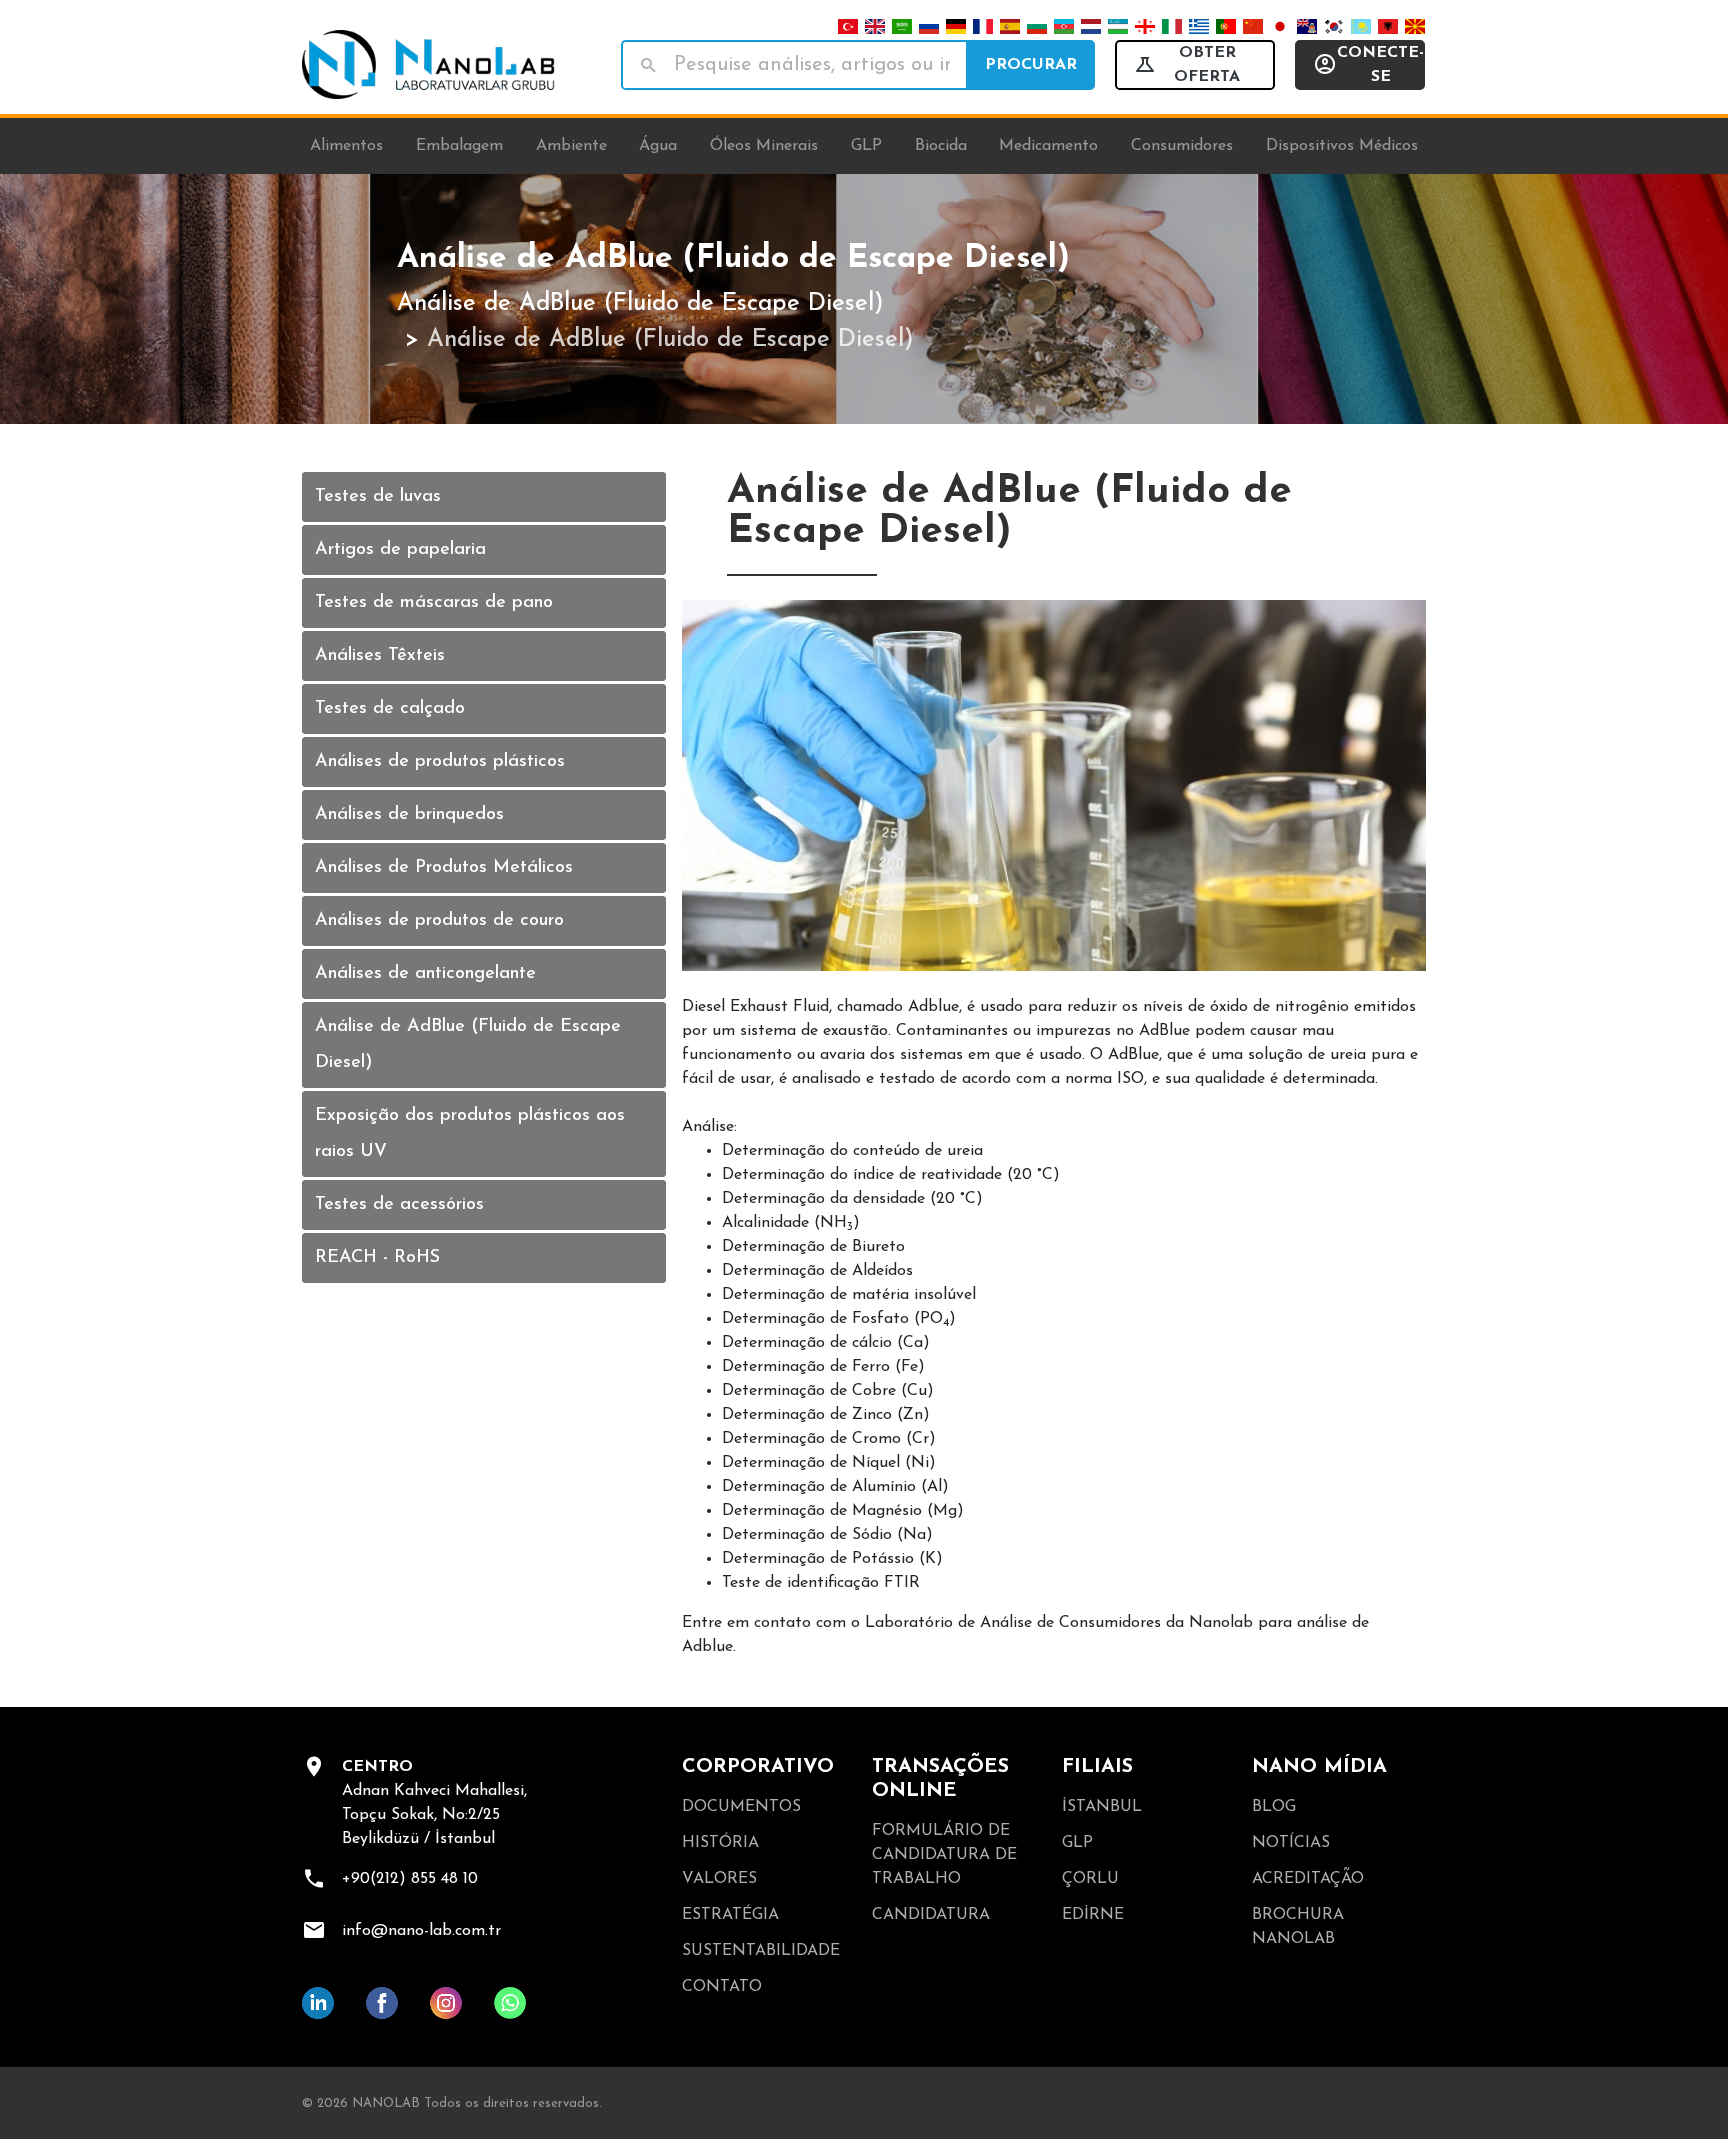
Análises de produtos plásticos (440, 762)
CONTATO (722, 1987)
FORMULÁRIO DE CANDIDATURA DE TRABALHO (944, 1855)
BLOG (1274, 1807)
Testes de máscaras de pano (434, 603)
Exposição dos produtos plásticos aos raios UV (470, 1134)
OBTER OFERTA (1207, 65)
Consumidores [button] (1182, 146)
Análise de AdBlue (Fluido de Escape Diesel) (640, 304)
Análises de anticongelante (425, 974)
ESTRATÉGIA (730, 1915)
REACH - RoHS (377, 1258)
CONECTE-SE (1380, 65)
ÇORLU (1090, 1879)
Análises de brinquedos (409, 815)
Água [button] (658, 146)
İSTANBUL (1102, 1807)
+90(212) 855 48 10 (410, 1879)
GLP (1077, 1843)
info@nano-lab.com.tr (421, 1931)
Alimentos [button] (346, 146)
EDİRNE (1093, 1915)
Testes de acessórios (399, 1205)
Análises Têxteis (380, 656)
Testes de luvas (378, 497)
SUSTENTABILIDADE (761, 1951)
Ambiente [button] (571, 146)
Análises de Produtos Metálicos (444, 868)
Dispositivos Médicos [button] (1342, 146)
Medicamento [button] (1048, 146)
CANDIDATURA (931, 1915)
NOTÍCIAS (1291, 1843)
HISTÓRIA (720, 1843)
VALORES (719, 1879)
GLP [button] (866, 146)
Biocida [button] (941, 146)
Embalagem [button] (459, 146)
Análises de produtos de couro (439, 921)
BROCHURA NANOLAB (1298, 1927)
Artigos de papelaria (400, 550)
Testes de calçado (390, 709)
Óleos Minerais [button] (764, 146)
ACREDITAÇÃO (1308, 1879)
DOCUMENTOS (741, 1807)
